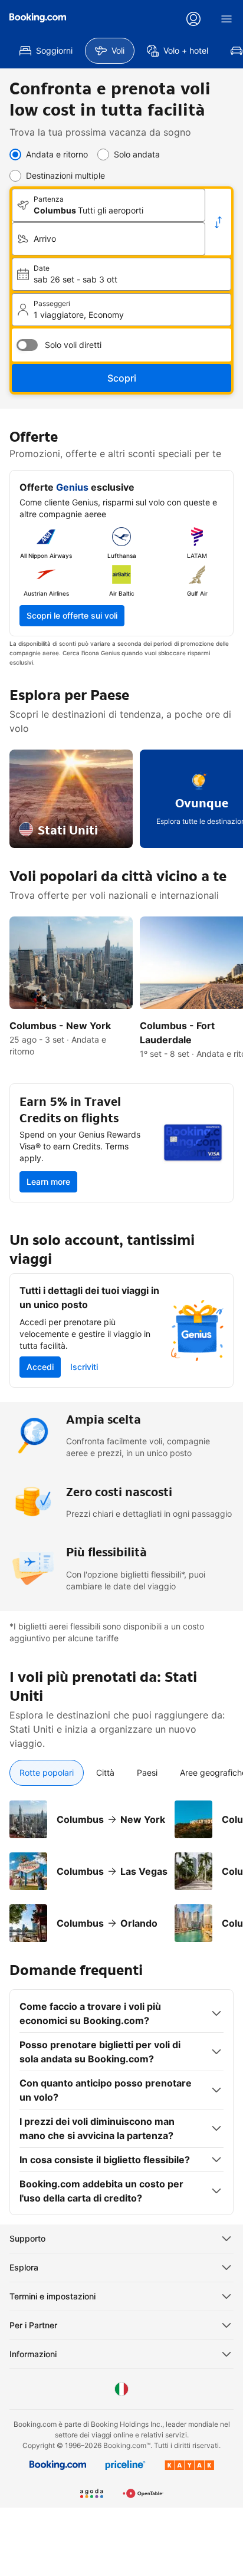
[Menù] (226, 19)
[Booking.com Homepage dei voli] (38, 18)
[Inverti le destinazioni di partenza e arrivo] (218, 222)
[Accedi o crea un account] (193, 19)
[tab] (47, 1773)
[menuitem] (46, 51)
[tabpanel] (121, 1864)
